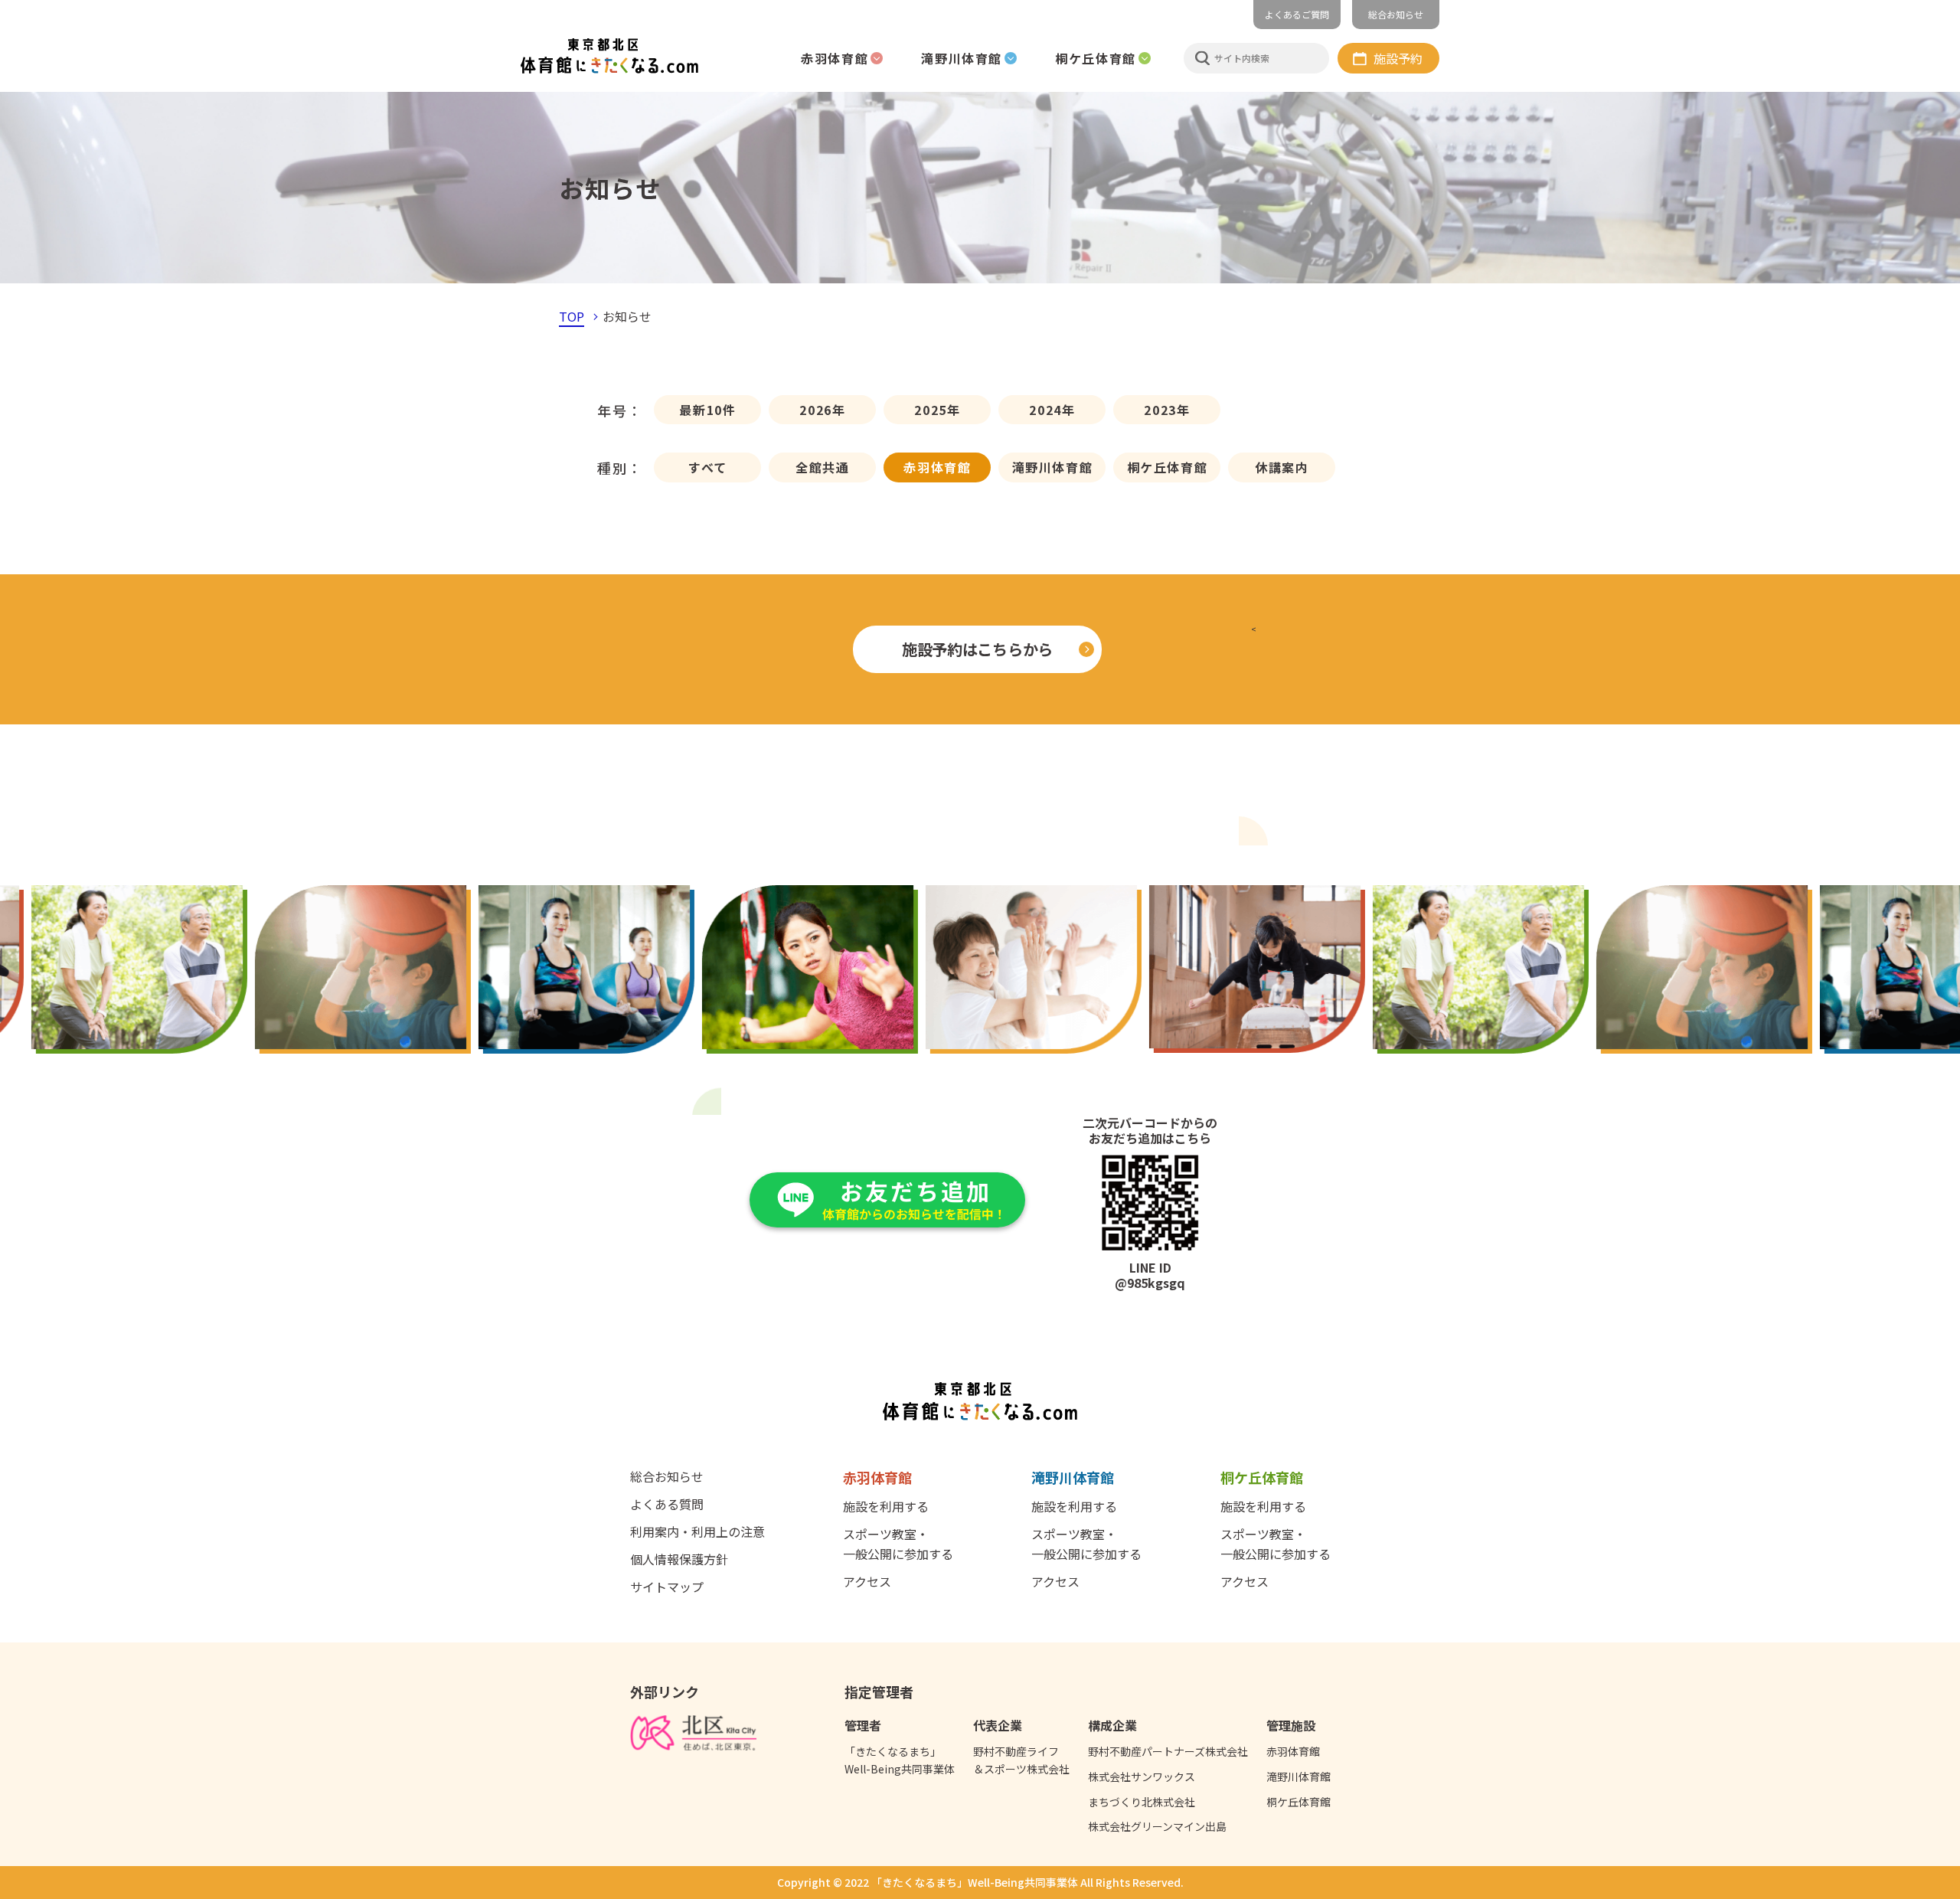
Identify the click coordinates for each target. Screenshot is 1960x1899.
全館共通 (822, 467)
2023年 (1167, 410)
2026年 (822, 410)
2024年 (1052, 410)
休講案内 (1282, 467)
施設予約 (1398, 58)
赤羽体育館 (937, 467)
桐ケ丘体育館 (1168, 467)
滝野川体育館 (1053, 467)
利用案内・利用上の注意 (697, 1531)
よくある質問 (667, 1504)
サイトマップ (667, 1587)
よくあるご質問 (1297, 14)
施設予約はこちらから (977, 649)
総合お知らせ (1396, 14)
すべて (708, 467)
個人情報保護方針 (679, 1559)
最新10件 (707, 410)
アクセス (867, 1581)
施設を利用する (886, 1506)
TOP (572, 316)
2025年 (937, 410)
